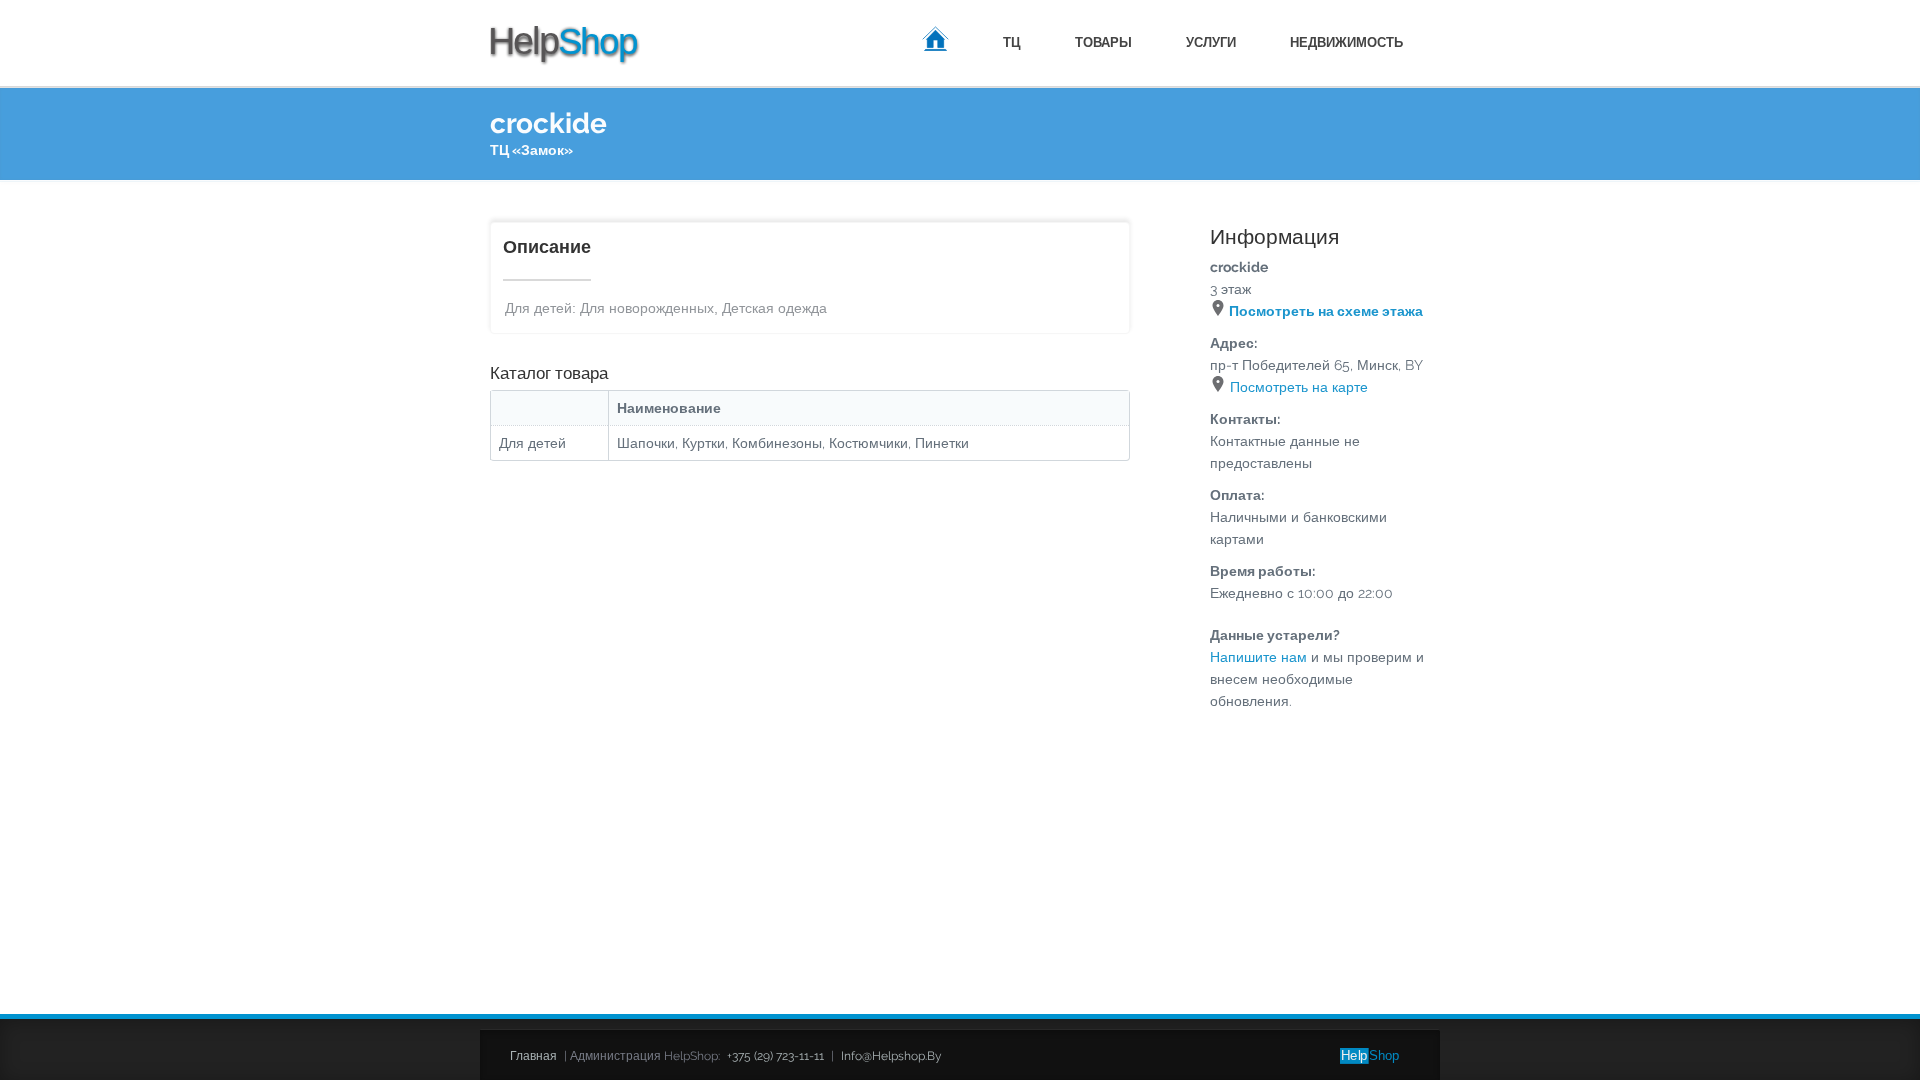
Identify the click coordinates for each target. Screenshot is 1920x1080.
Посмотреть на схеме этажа (1324, 311)
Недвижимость (1346, 42)
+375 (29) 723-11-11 (775, 1056)
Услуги (1211, 42)
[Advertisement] (960, 817)
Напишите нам (1258, 657)
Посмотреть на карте (1297, 387)
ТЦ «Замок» (531, 150)
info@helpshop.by (891, 1056)
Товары (1103, 42)
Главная (935, 41)
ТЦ (1012, 42)
